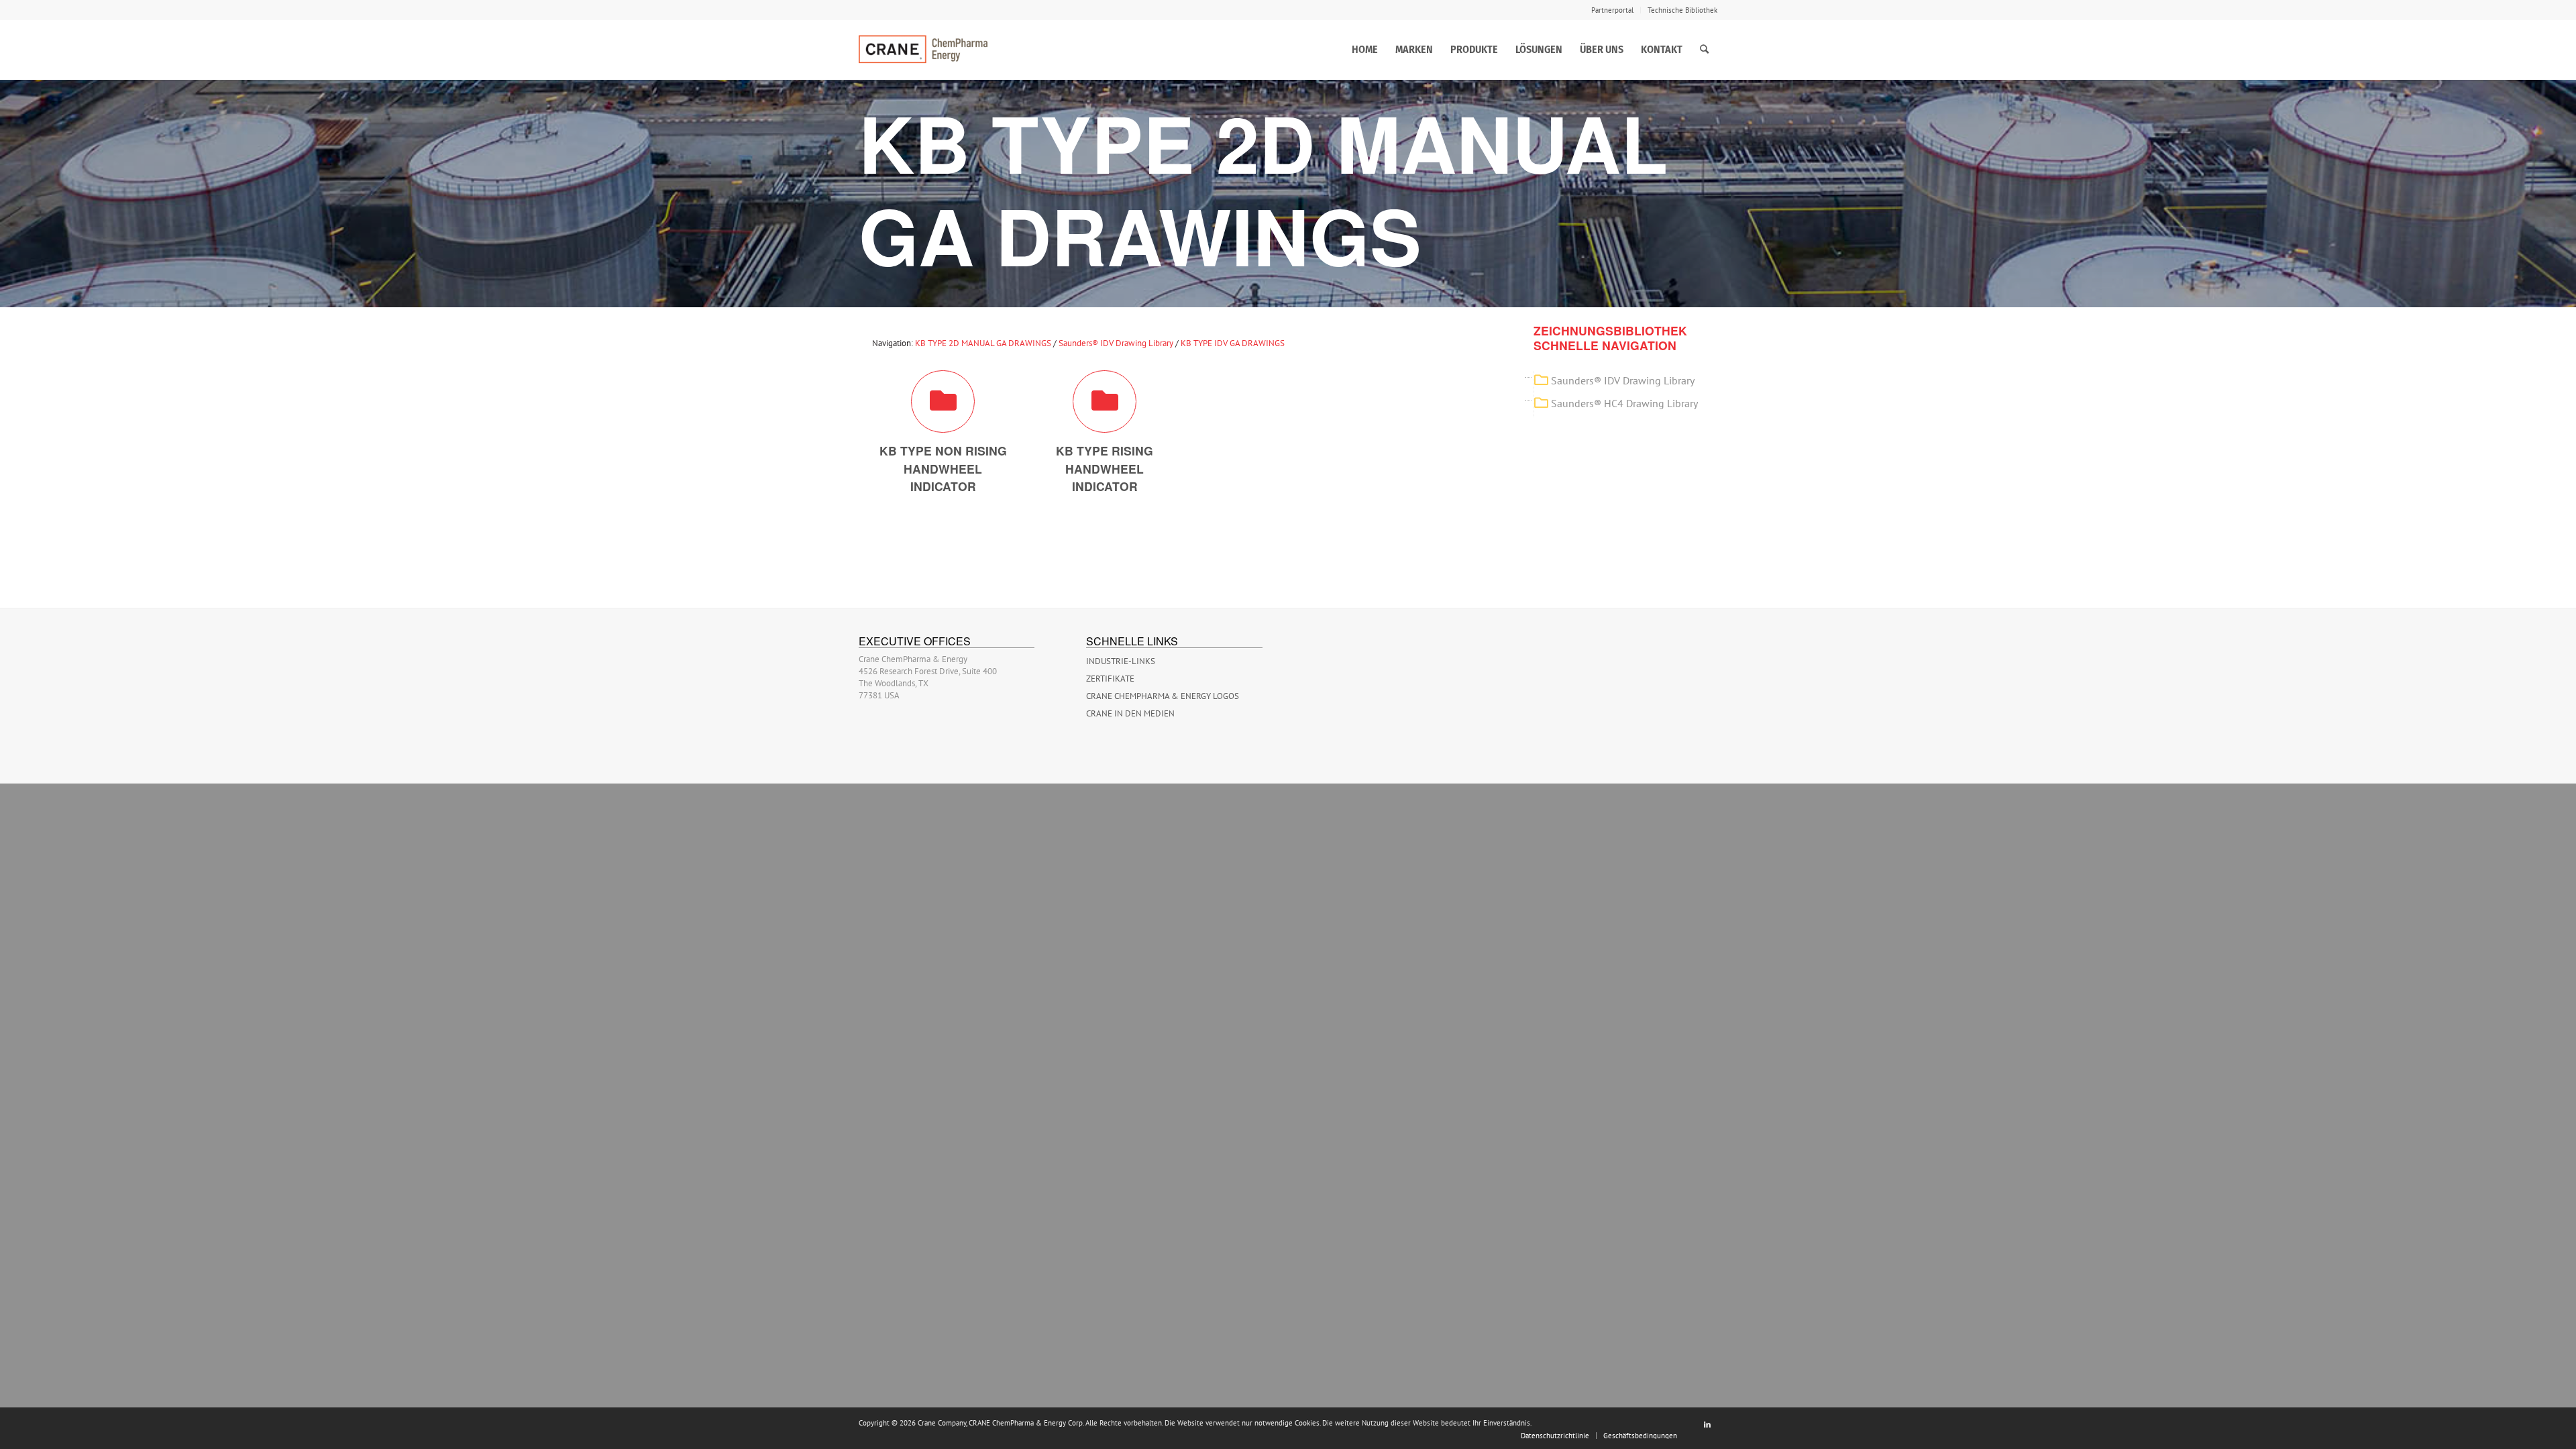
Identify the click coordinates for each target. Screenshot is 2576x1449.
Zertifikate (1110, 679)
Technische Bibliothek (1682, 10)
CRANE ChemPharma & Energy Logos (1163, 696)
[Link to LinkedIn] (1707, 1424)
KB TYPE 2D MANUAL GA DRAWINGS (983, 343)
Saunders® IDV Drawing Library (1116, 343)
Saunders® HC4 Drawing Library (1624, 403)
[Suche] (1704, 50)
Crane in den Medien (1130, 713)
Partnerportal (1612, 10)
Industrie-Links (1121, 661)
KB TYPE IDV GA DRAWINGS (1233, 343)
